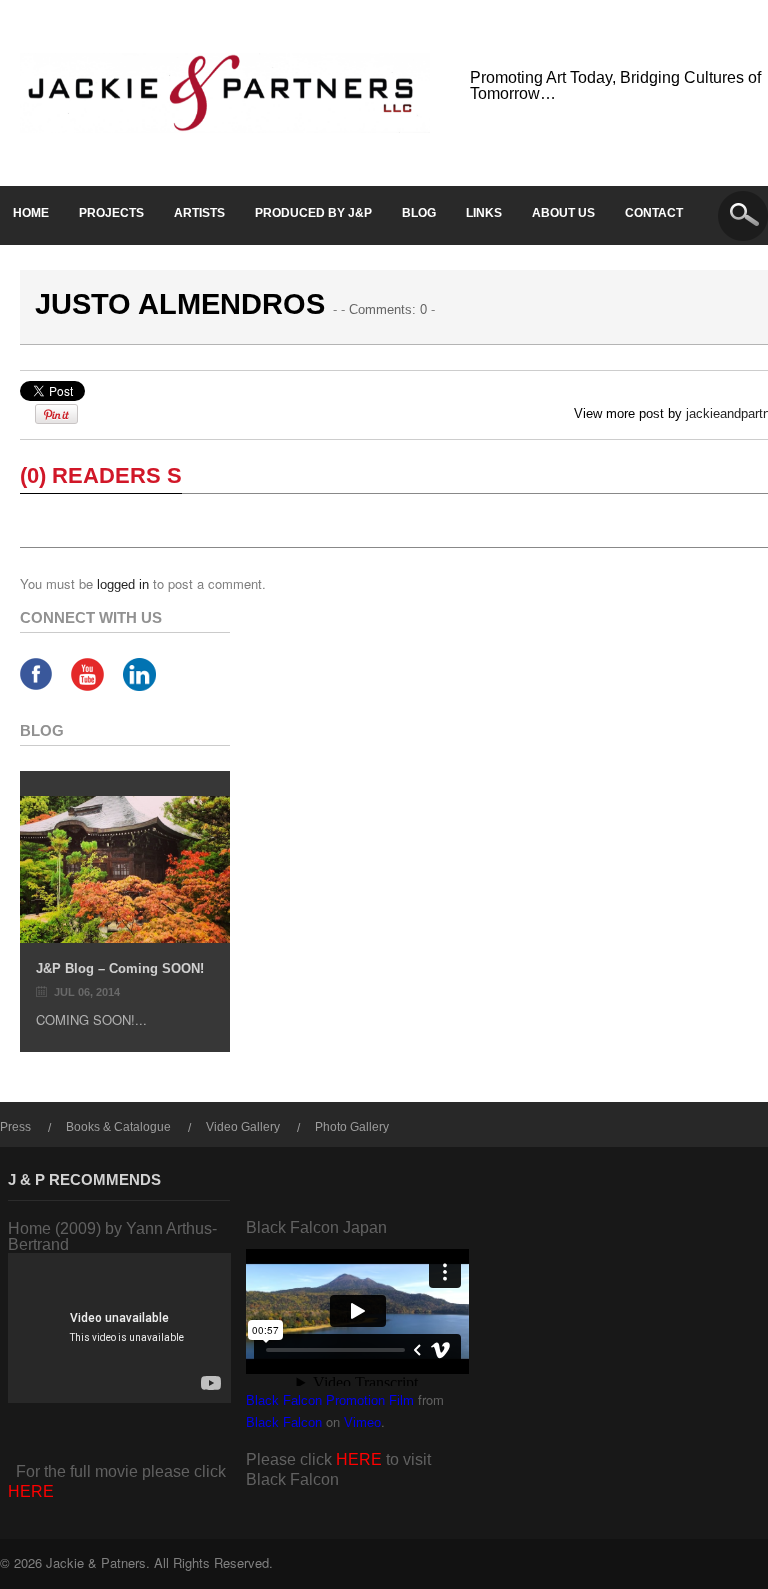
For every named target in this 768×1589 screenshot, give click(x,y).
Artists (199, 213)
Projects (111, 213)
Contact (654, 213)
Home (31, 213)
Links (484, 213)
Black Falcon (284, 1422)
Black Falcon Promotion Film (330, 1400)
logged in (123, 584)
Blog (419, 213)
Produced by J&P (313, 213)
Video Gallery (243, 1127)
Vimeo (362, 1422)
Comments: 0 (388, 309)
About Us (563, 213)
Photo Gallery (352, 1127)
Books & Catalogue (118, 1127)
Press (15, 1127)
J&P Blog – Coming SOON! (120, 968)
